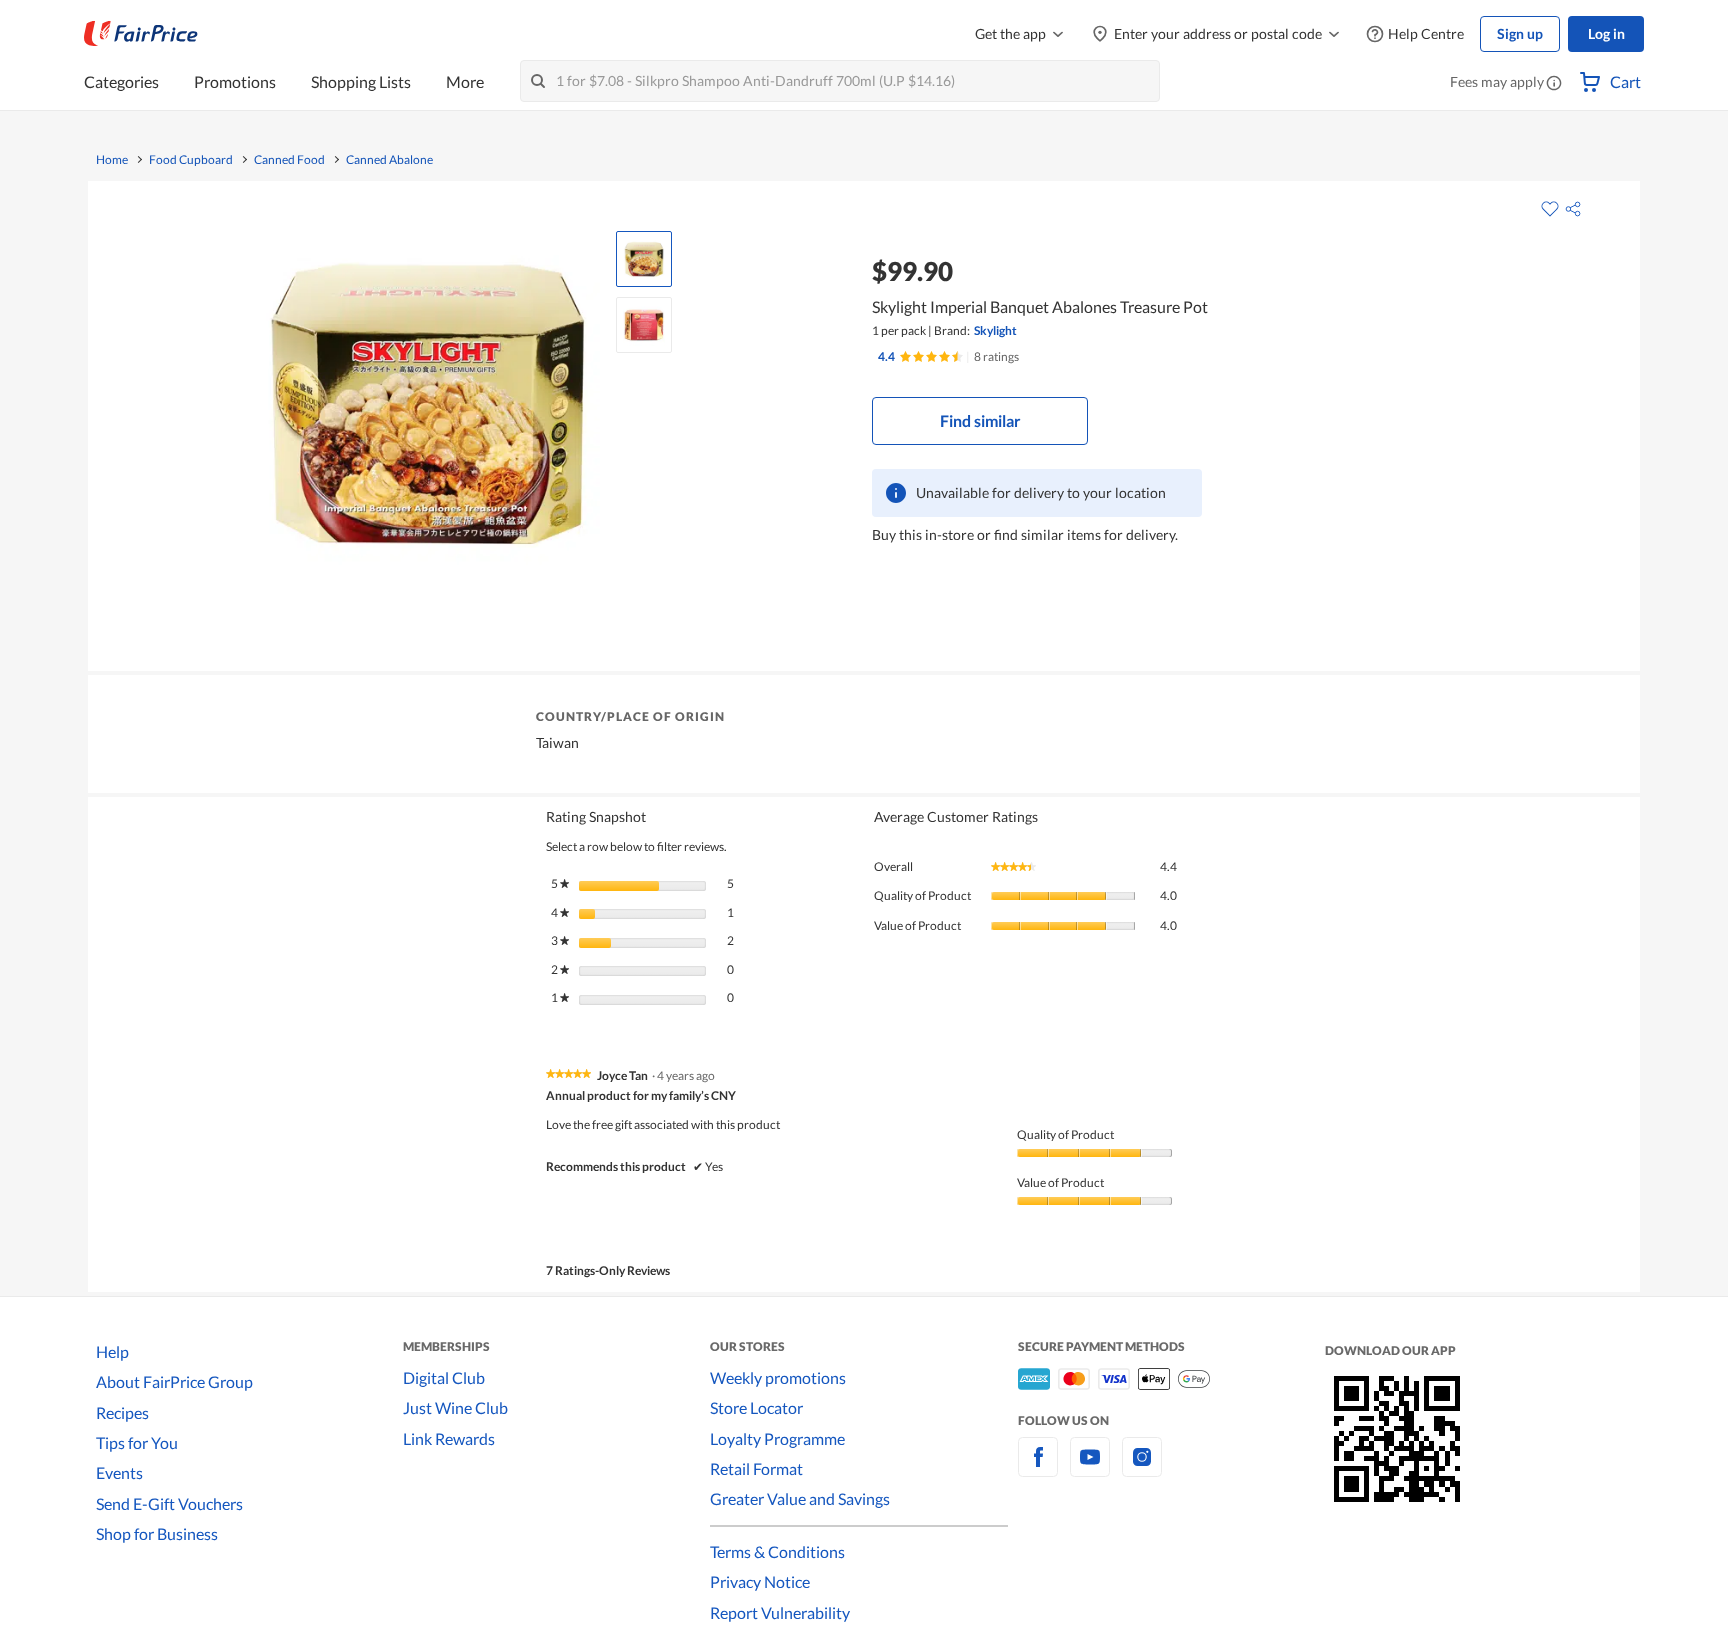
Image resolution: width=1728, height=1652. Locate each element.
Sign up (1520, 33)
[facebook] (1038, 1468)
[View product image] (644, 259)
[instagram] (1142, 1468)
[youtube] (1090, 1468)
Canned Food (289, 160)
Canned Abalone (389, 160)
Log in (1606, 33)
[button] (1554, 84)
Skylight (995, 330)
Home (112, 160)
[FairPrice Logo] (141, 34)
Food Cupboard (191, 160)
